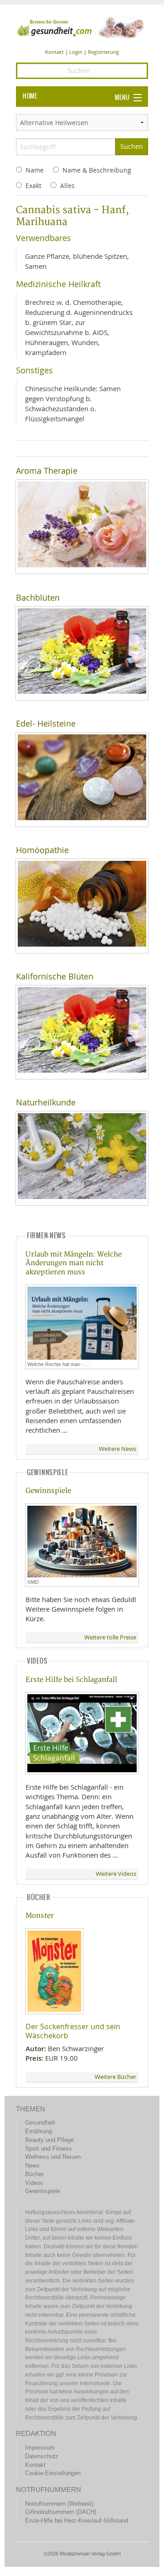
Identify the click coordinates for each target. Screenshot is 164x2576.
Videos (34, 2183)
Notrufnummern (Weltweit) (59, 2504)
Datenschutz (42, 2456)
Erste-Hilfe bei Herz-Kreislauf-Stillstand (77, 2521)
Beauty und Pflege (49, 2140)
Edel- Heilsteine (46, 724)
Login (76, 52)
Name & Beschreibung (97, 170)
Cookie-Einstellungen (53, 2473)
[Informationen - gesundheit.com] (82, 27)
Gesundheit (40, 2123)
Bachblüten (38, 598)
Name (35, 170)
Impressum (40, 2448)
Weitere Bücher (115, 2077)
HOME (30, 96)
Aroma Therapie (47, 471)
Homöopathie (42, 850)
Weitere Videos (116, 1874)
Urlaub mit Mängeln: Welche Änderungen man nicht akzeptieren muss (74, 1263)
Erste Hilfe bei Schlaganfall (71, 1680)
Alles (67, 186)
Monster (40, 1916)
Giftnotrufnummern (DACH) (61, 2512)
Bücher (34, 2174)
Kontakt (54, 52)
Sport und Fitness (49, 2149)
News (32, 2165)
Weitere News (118, 1449)
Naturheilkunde (46, 1102)
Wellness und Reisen (53, 2157)
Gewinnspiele (48, 1491)
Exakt (33, 186)
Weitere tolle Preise (110, 1637)
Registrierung (103, 52)
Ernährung (38, 2131)
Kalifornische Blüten (55, 976)
